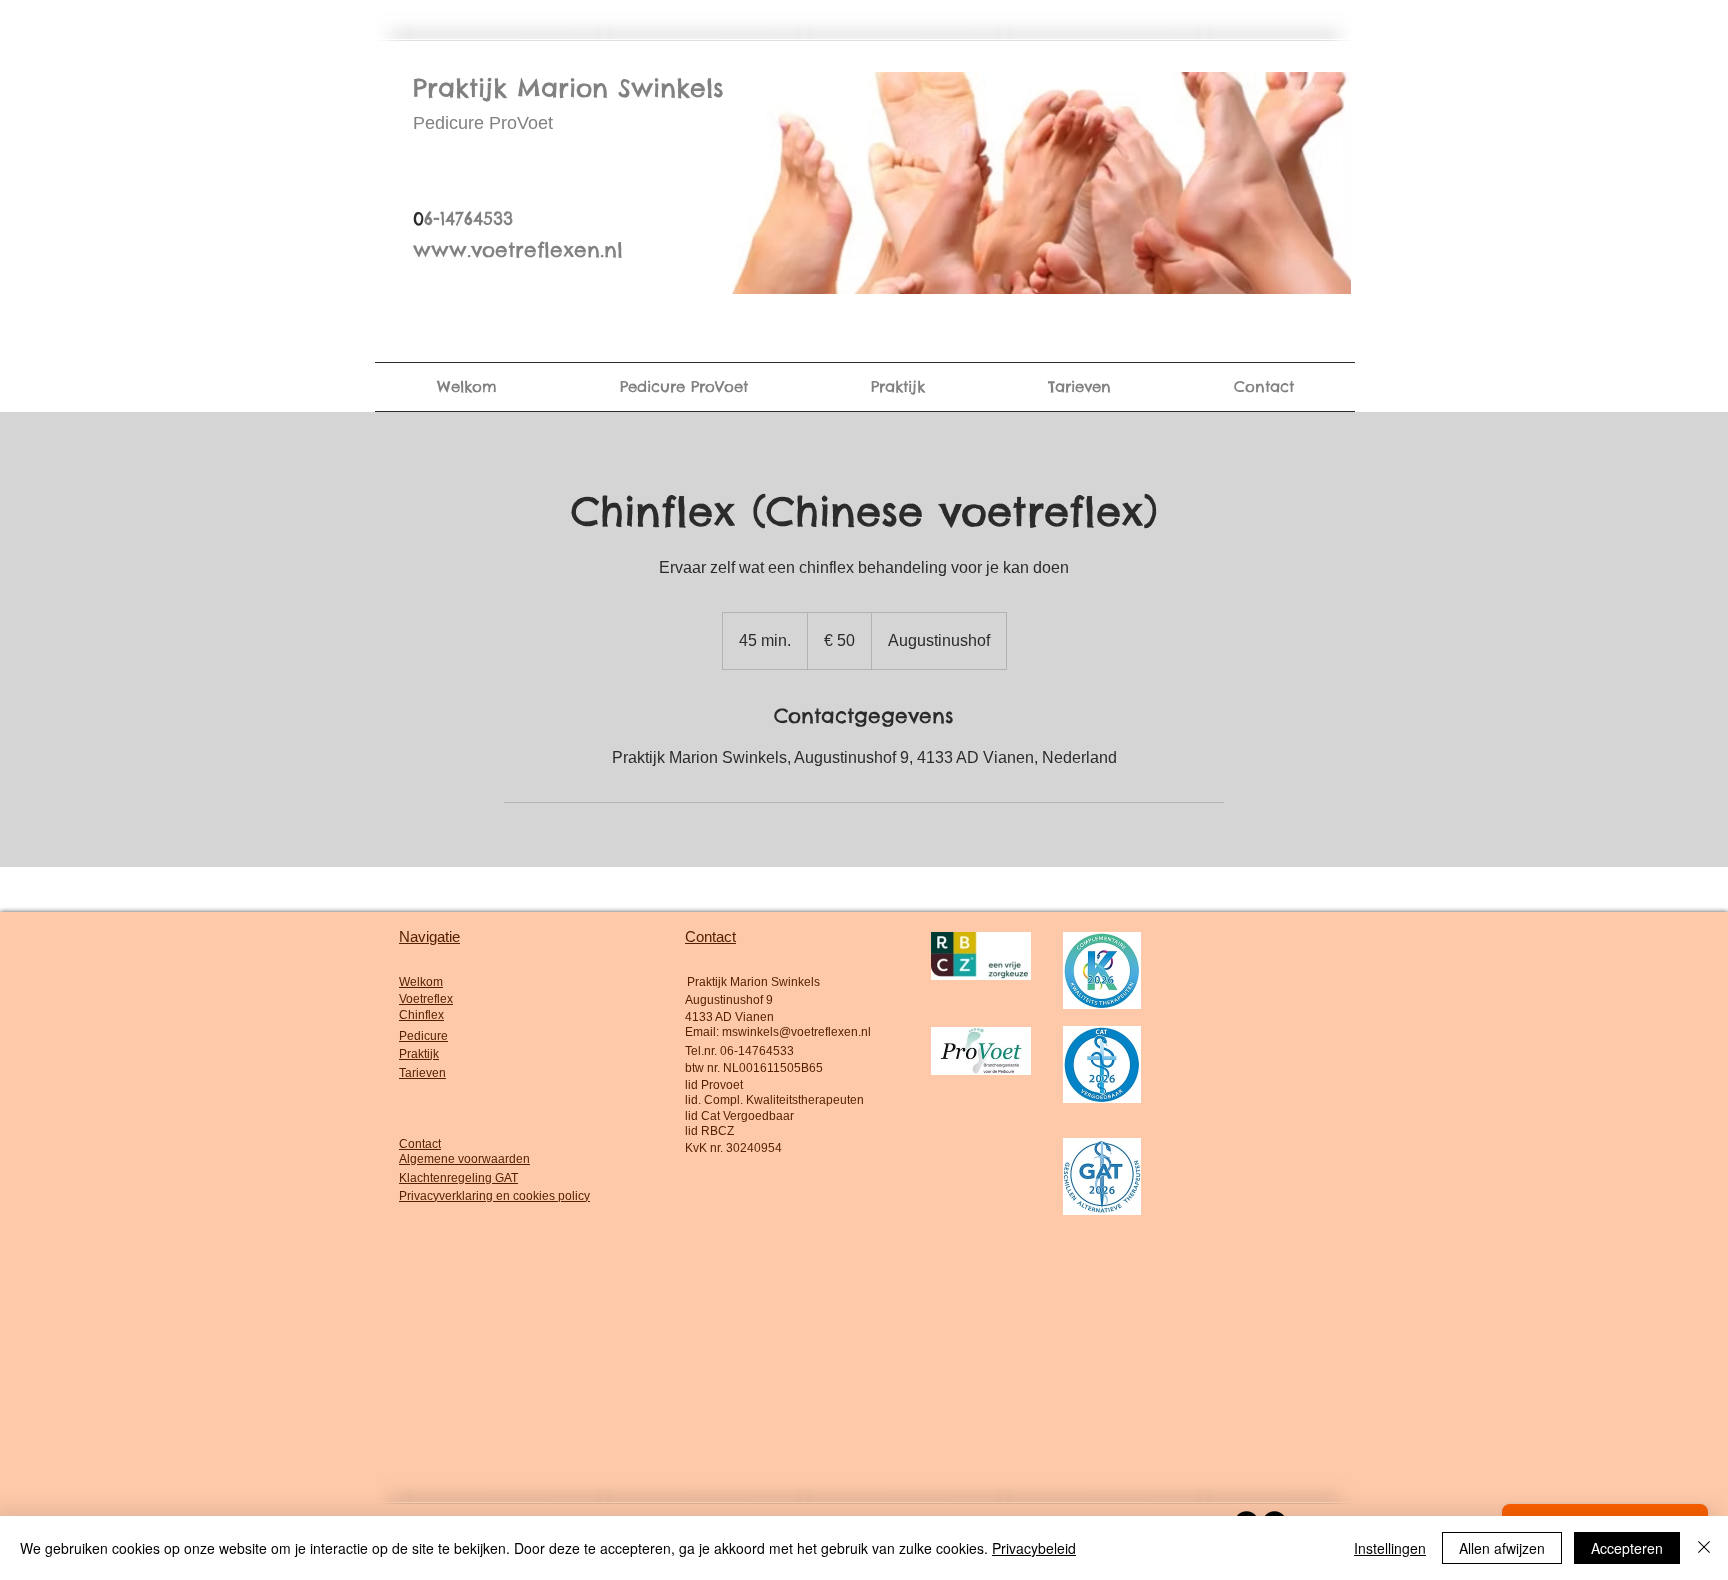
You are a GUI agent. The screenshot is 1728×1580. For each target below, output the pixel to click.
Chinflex (421, 1015)
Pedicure (423, 1036)
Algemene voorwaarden (464, 1159)
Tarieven (422, 1073)
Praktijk (419, 1054)
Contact (420, 1144)
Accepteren (1627, 1548)
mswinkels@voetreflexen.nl (796, 1032)
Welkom (421, 982)
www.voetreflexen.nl (518, 249)
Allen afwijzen (1502, 1548)
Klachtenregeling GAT (458, 1178)
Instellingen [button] (1390, 1548)
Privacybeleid (1034, 1548)
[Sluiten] (1704, 1548)
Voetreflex (426, 999)
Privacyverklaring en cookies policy (494, 1196)
